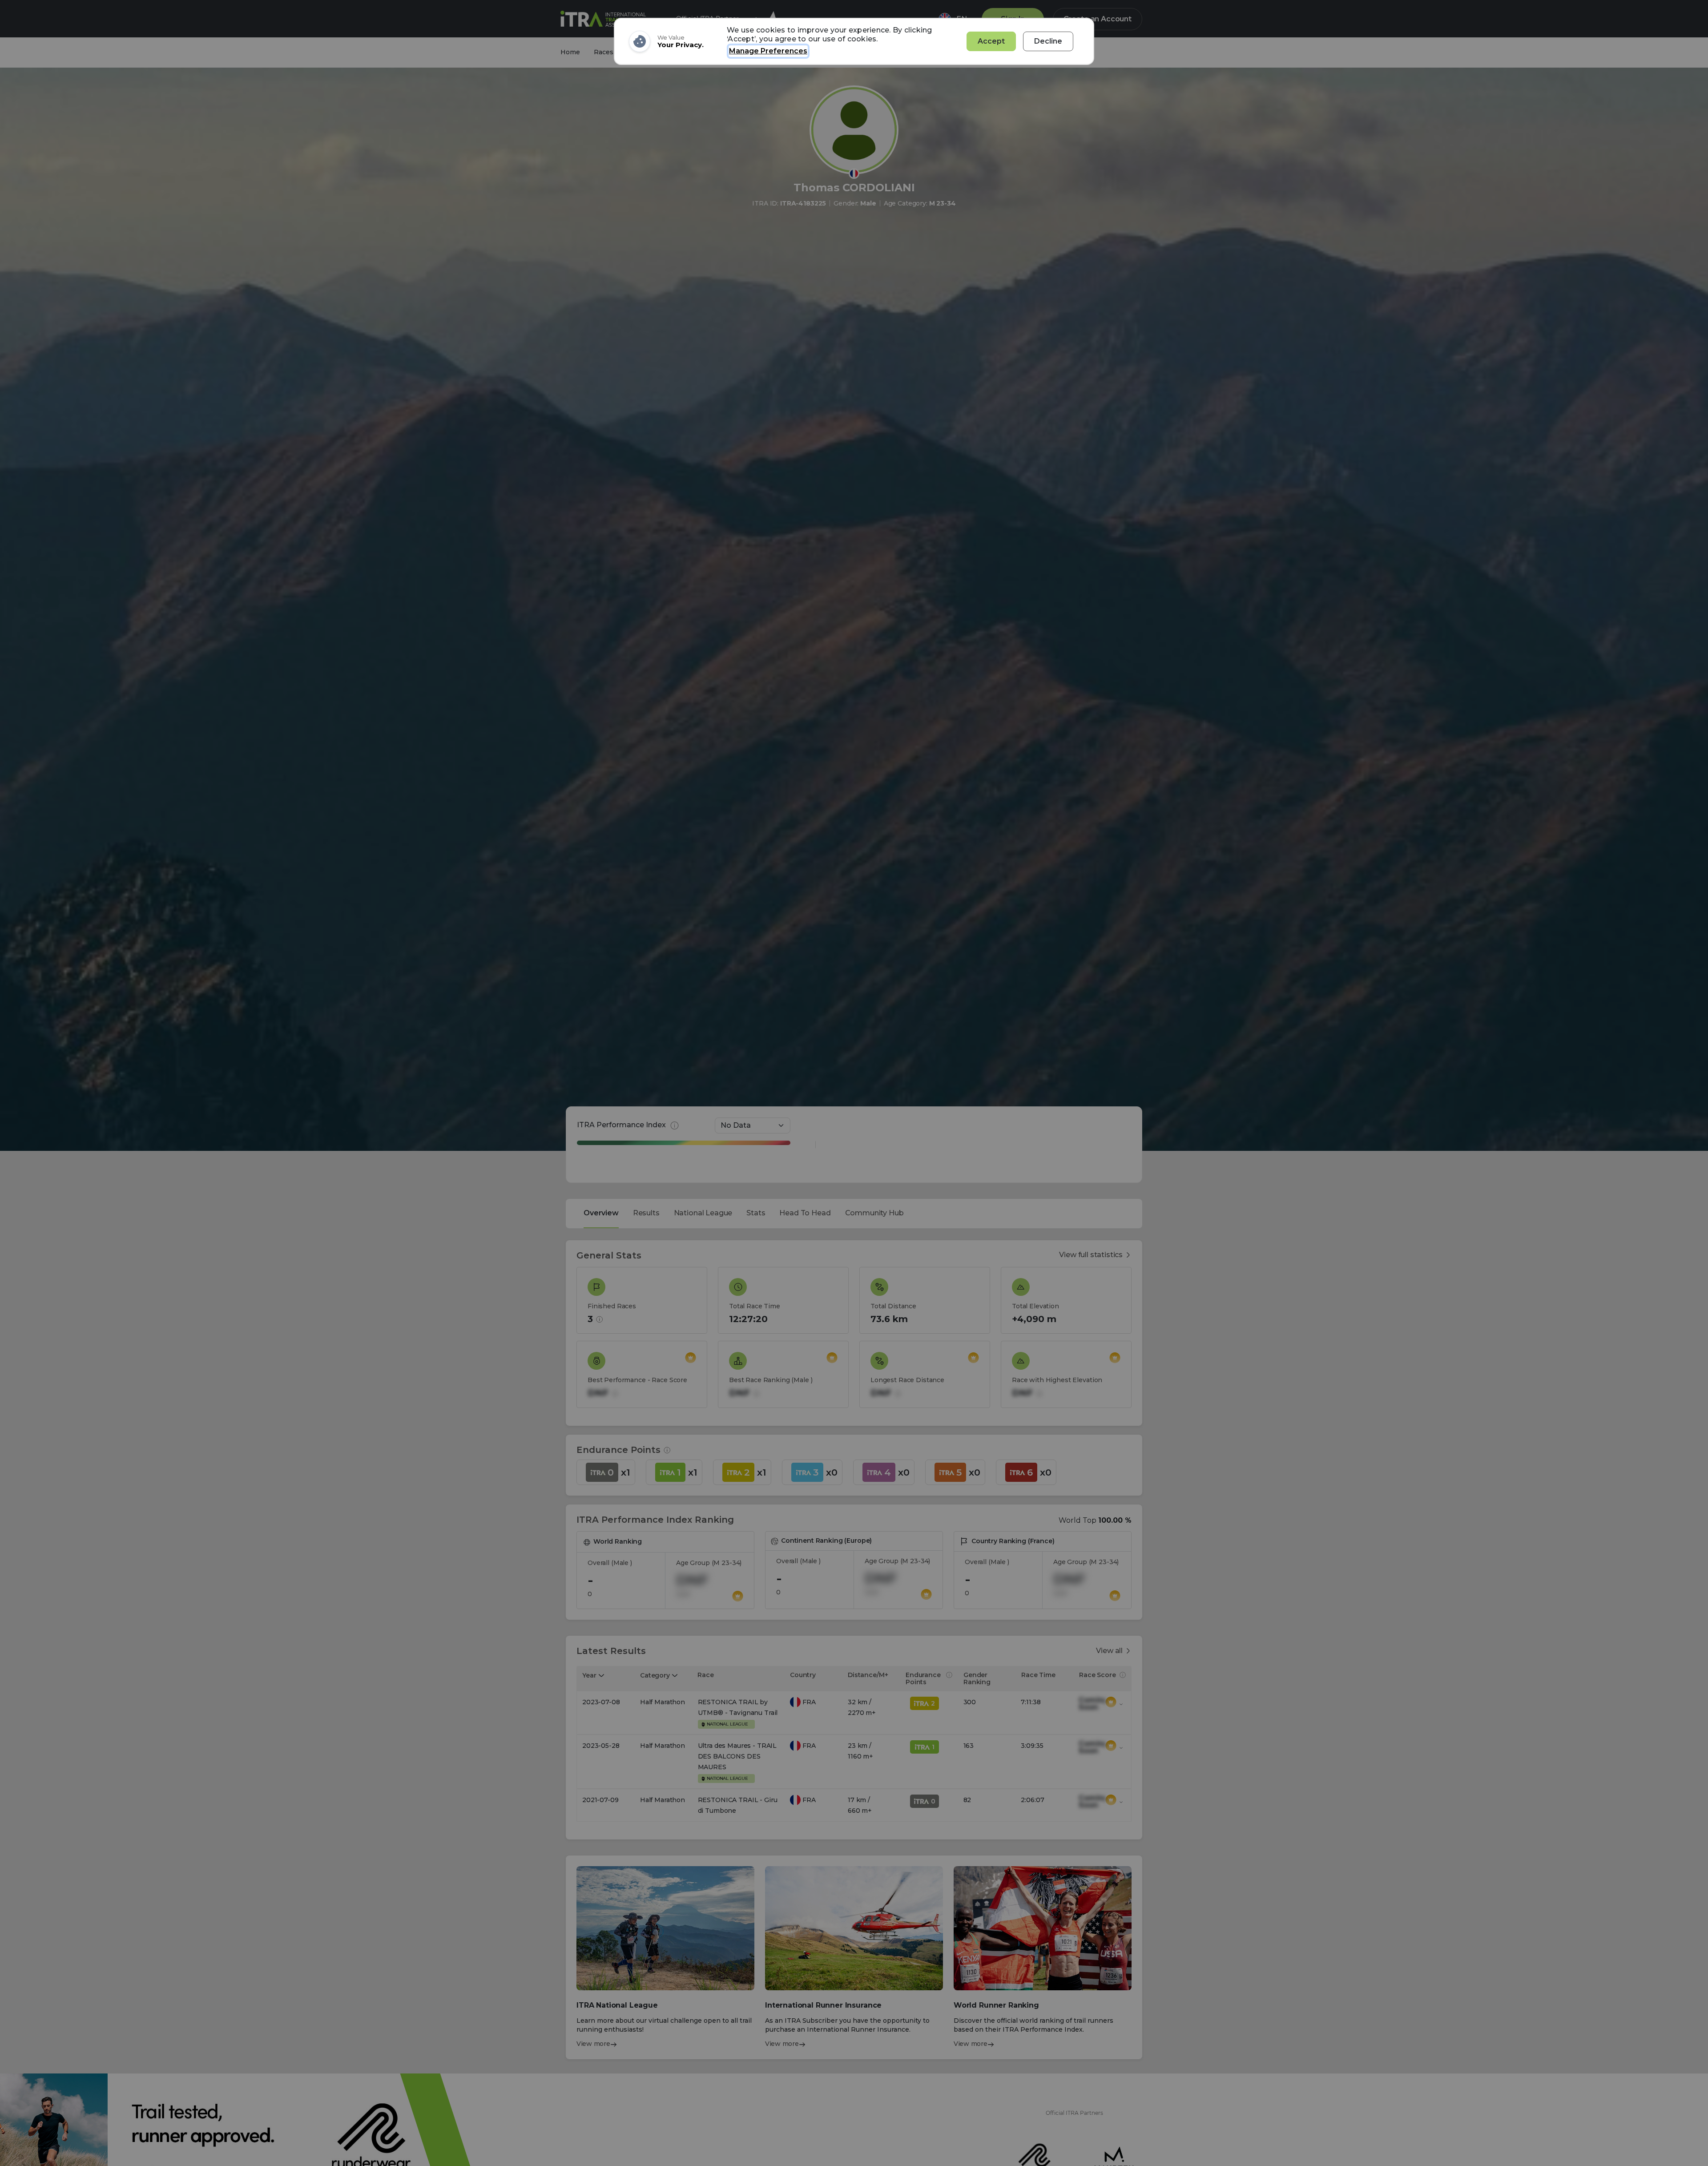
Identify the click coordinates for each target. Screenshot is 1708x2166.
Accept (991, 41)
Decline (1048, 41)
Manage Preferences (768, 51)
